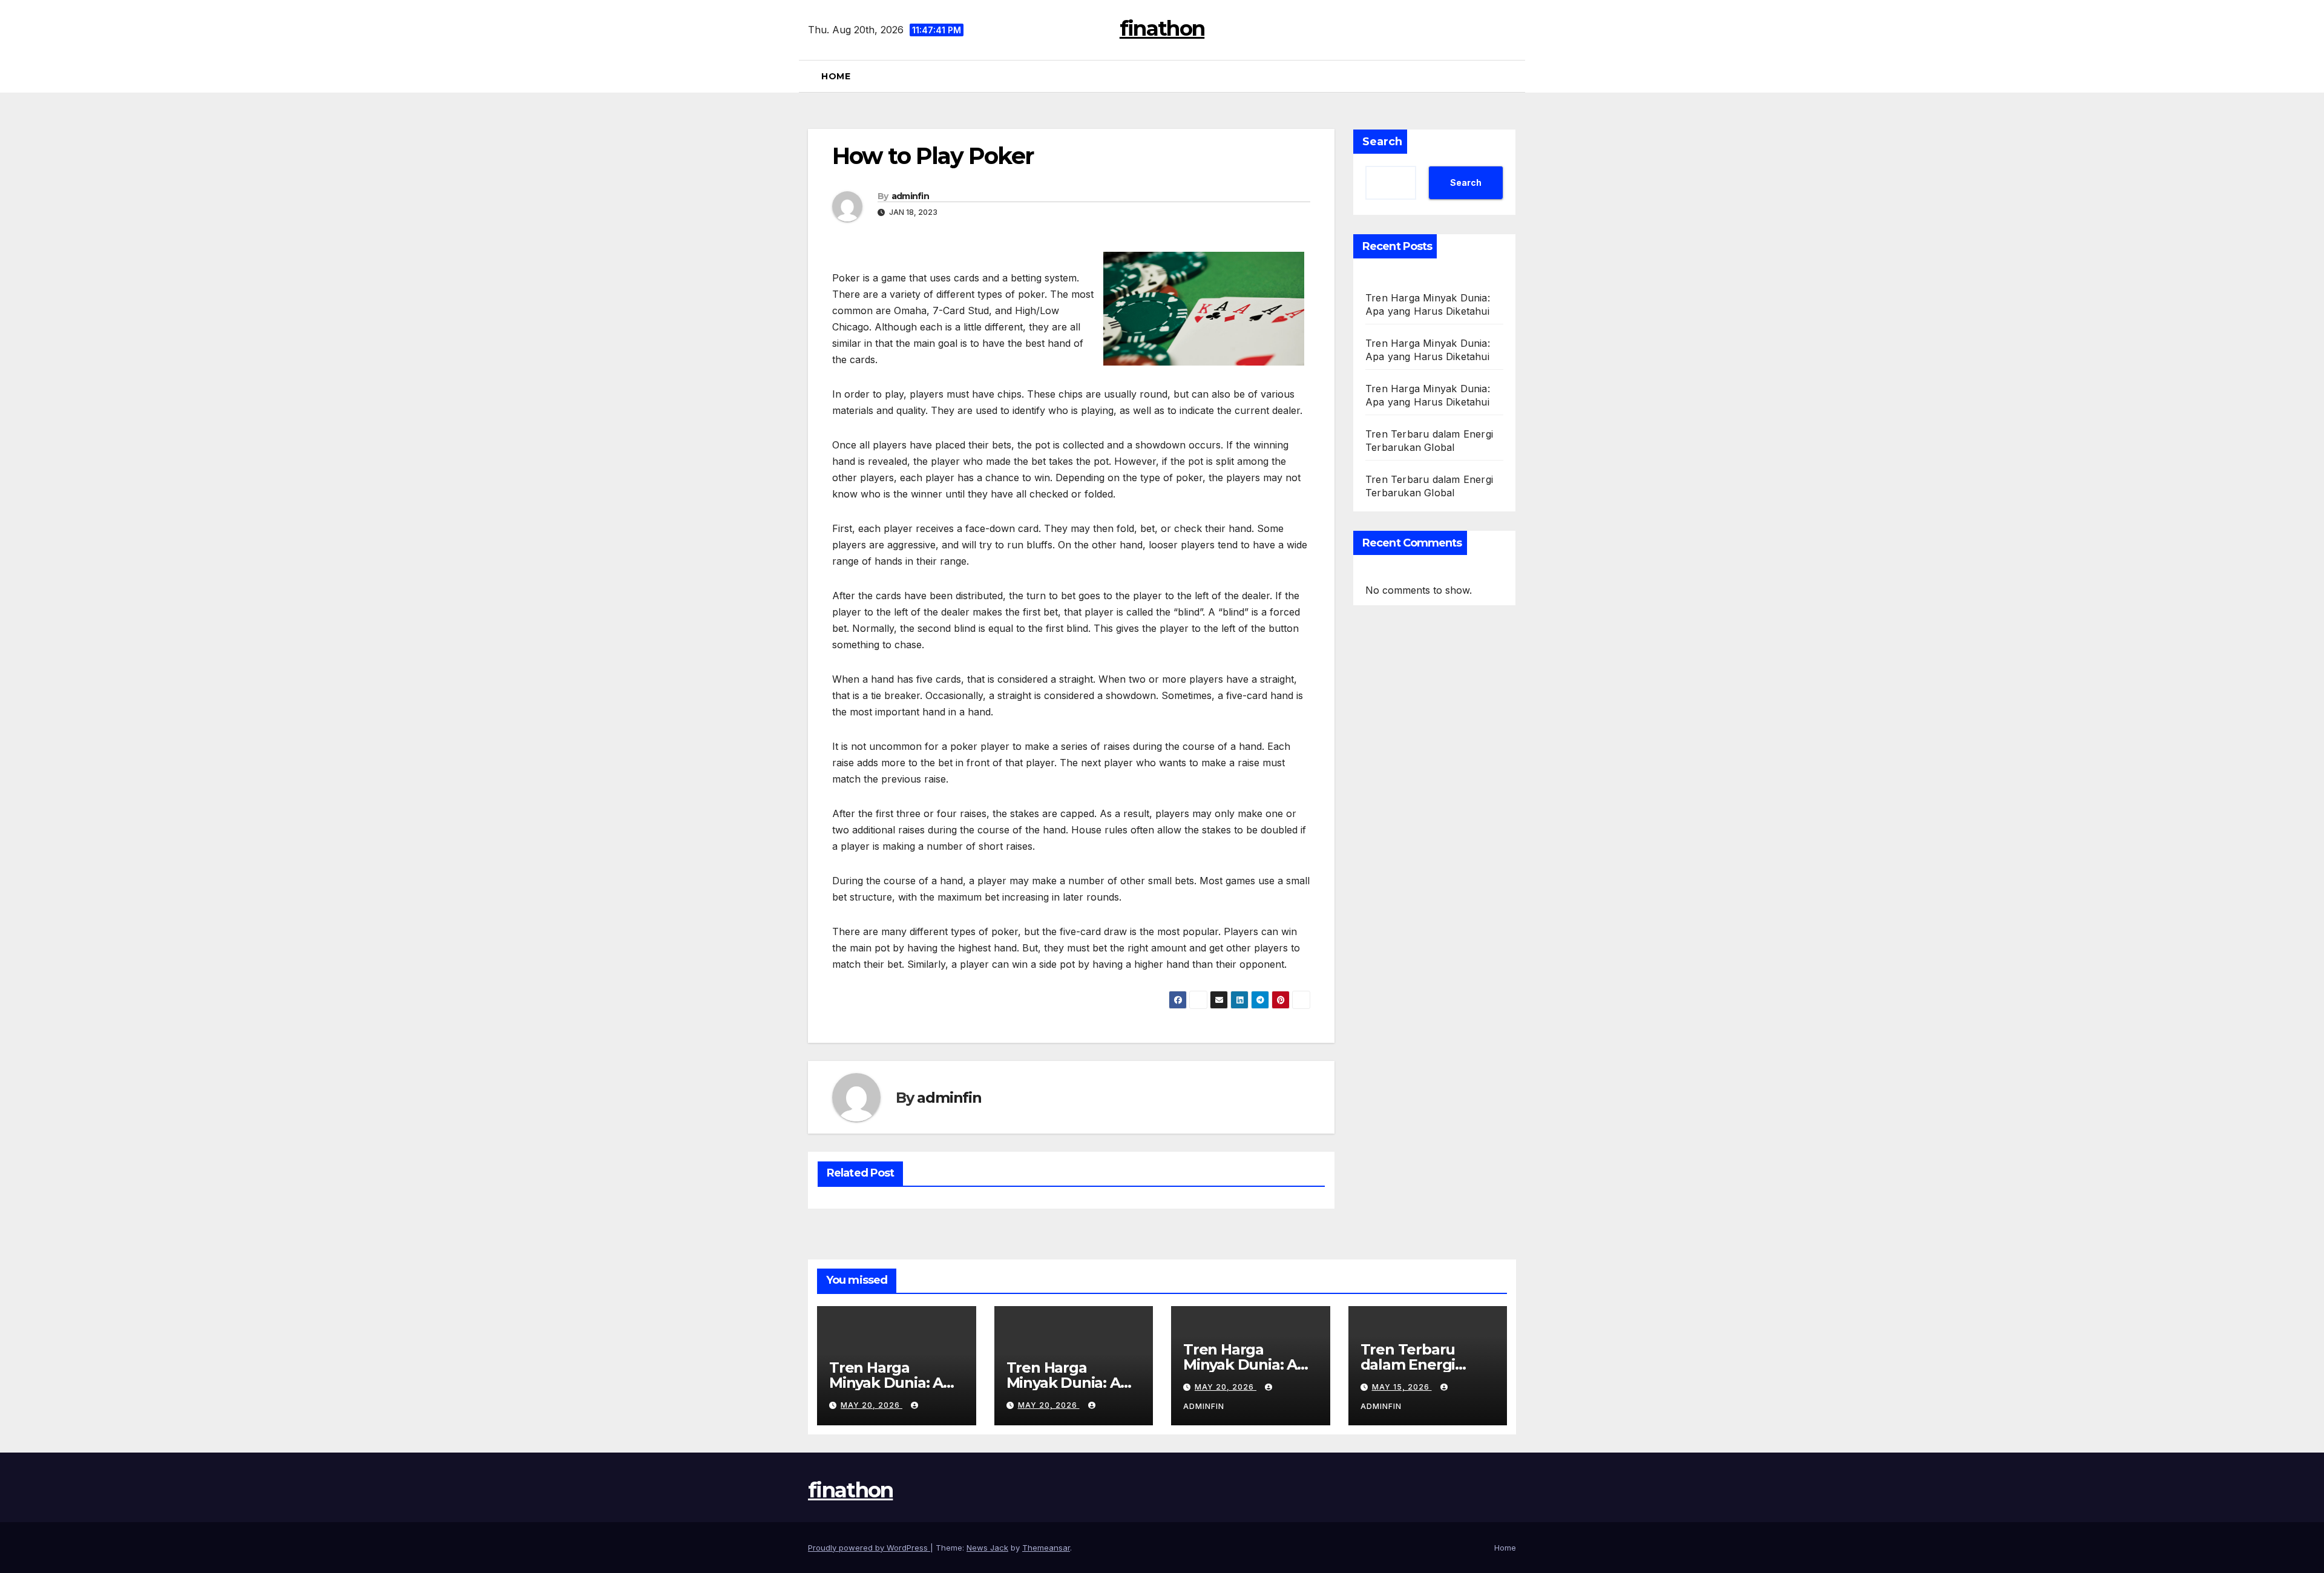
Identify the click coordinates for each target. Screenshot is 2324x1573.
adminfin (910, 196)
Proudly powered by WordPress (869, 1548)
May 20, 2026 (871, 1405)
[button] (1511, 76)
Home (836, 76)
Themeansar (1046, 1548)
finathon (1162, 28)
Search (1382, 142)
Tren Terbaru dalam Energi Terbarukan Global (1427, 1364)
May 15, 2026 (1402, 1387)
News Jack (987, 1548)
